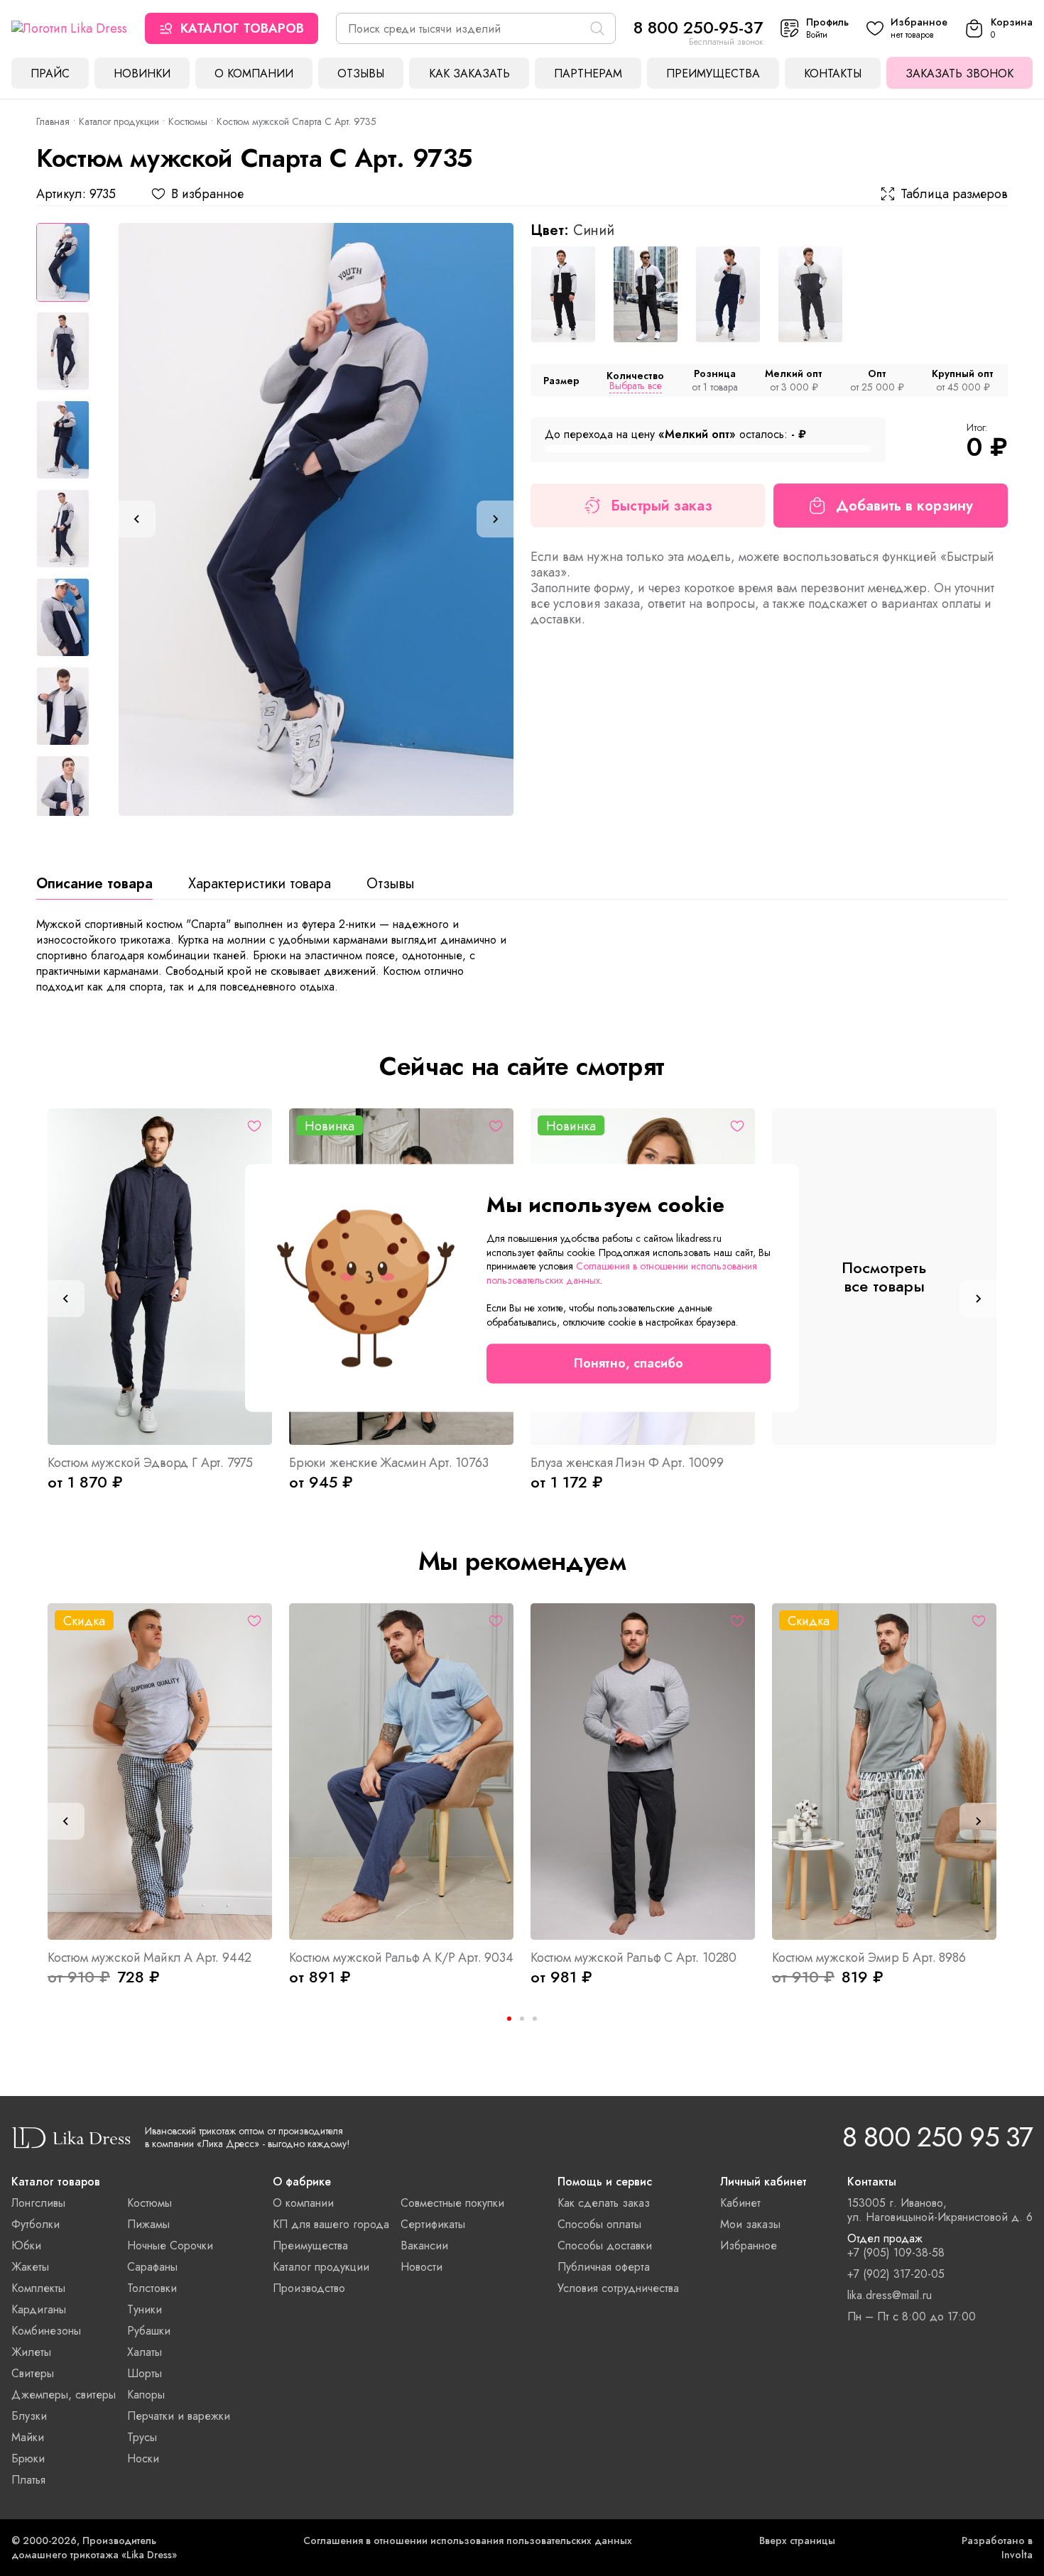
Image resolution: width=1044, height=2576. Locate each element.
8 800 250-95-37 (698, 27)
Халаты (145, 2352)
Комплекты (38, 2288)
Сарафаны (152, 2267)
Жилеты (31, 2352)
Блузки (29, 2416)
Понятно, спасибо (629, 1364)
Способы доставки (605, 2245)
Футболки (36, 2224)
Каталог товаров (242, 28)
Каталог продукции (119, 121)
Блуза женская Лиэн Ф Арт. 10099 (627, 1463)
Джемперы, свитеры (64, 2395)
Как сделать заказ (604, 2203)
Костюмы (188, 121)
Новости (422, 2267)
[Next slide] (495, 519)
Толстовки (152, 2288)
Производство (309, 2288)
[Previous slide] (137, 519)
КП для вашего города (331, 2224)
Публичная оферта (604, 2267)
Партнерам (588, 73)
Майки (28, 2437)
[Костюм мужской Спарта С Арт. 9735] (316, 519)
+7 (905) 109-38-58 (896, 2253)
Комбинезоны (46, 2331)
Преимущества (713, 73)
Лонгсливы (38, 2203)
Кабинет (740, 2203)
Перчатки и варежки (179, 2416)
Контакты (833, 73)
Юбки (26, 2245)
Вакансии (424, 2245)
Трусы (142, 2437)
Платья (28, 2480)
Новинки (142, 73)
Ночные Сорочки (170, 2245)
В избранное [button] (207, 194)
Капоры (146, 2395)
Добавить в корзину (904, 506)
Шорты (145, 2373)
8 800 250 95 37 (937, 2137)
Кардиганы (39, 2309)
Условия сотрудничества (618, 2288)
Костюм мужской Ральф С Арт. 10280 (634, 1958)
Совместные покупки (452, 2203)
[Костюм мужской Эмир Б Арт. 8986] (884, 1772)
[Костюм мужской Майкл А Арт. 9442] (160, 1772)
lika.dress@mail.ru (890, 2296)
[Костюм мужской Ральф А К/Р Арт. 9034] (401, 1772)
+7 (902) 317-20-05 (896, 2274)
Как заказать (469, 73)
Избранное (749, 2245)
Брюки (28, 2458)
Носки (143, 2458)
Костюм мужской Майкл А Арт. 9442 (149, 1958)
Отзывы (361, 73)
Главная (53, 121)
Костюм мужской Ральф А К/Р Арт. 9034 (401, 1958)
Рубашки (149, 2331)
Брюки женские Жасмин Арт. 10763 (388, 1463)
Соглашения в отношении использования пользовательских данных (468, 2540)
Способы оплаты (599, 2224)
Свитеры (33, 2373)
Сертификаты (433, 2224)
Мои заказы (750, 2224)
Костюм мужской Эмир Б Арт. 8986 (869, 1958)
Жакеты (30, 2267)
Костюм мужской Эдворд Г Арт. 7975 (150, 1463)
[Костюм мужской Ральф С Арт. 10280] (643, 1772)
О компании (254, 73)
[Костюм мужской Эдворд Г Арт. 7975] (160, 1277)
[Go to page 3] (535, 2019)
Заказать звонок (959, 73)
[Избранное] (254, 1126)
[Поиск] (597, 28)
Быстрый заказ (662, 506)
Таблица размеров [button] (954, 194)
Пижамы (148, 2224)
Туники (145, 2309)
